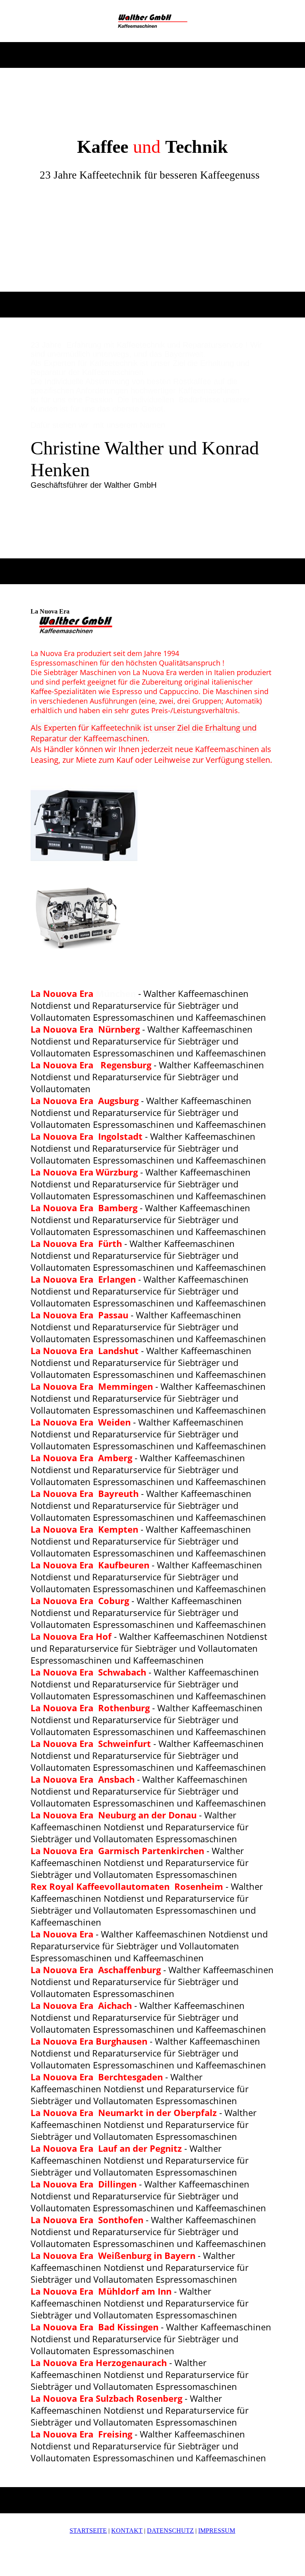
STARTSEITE (88, 2531)
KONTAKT (127, 2531)
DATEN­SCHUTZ (170, 2531)
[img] (153, 21)
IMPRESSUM (217, 2531)
